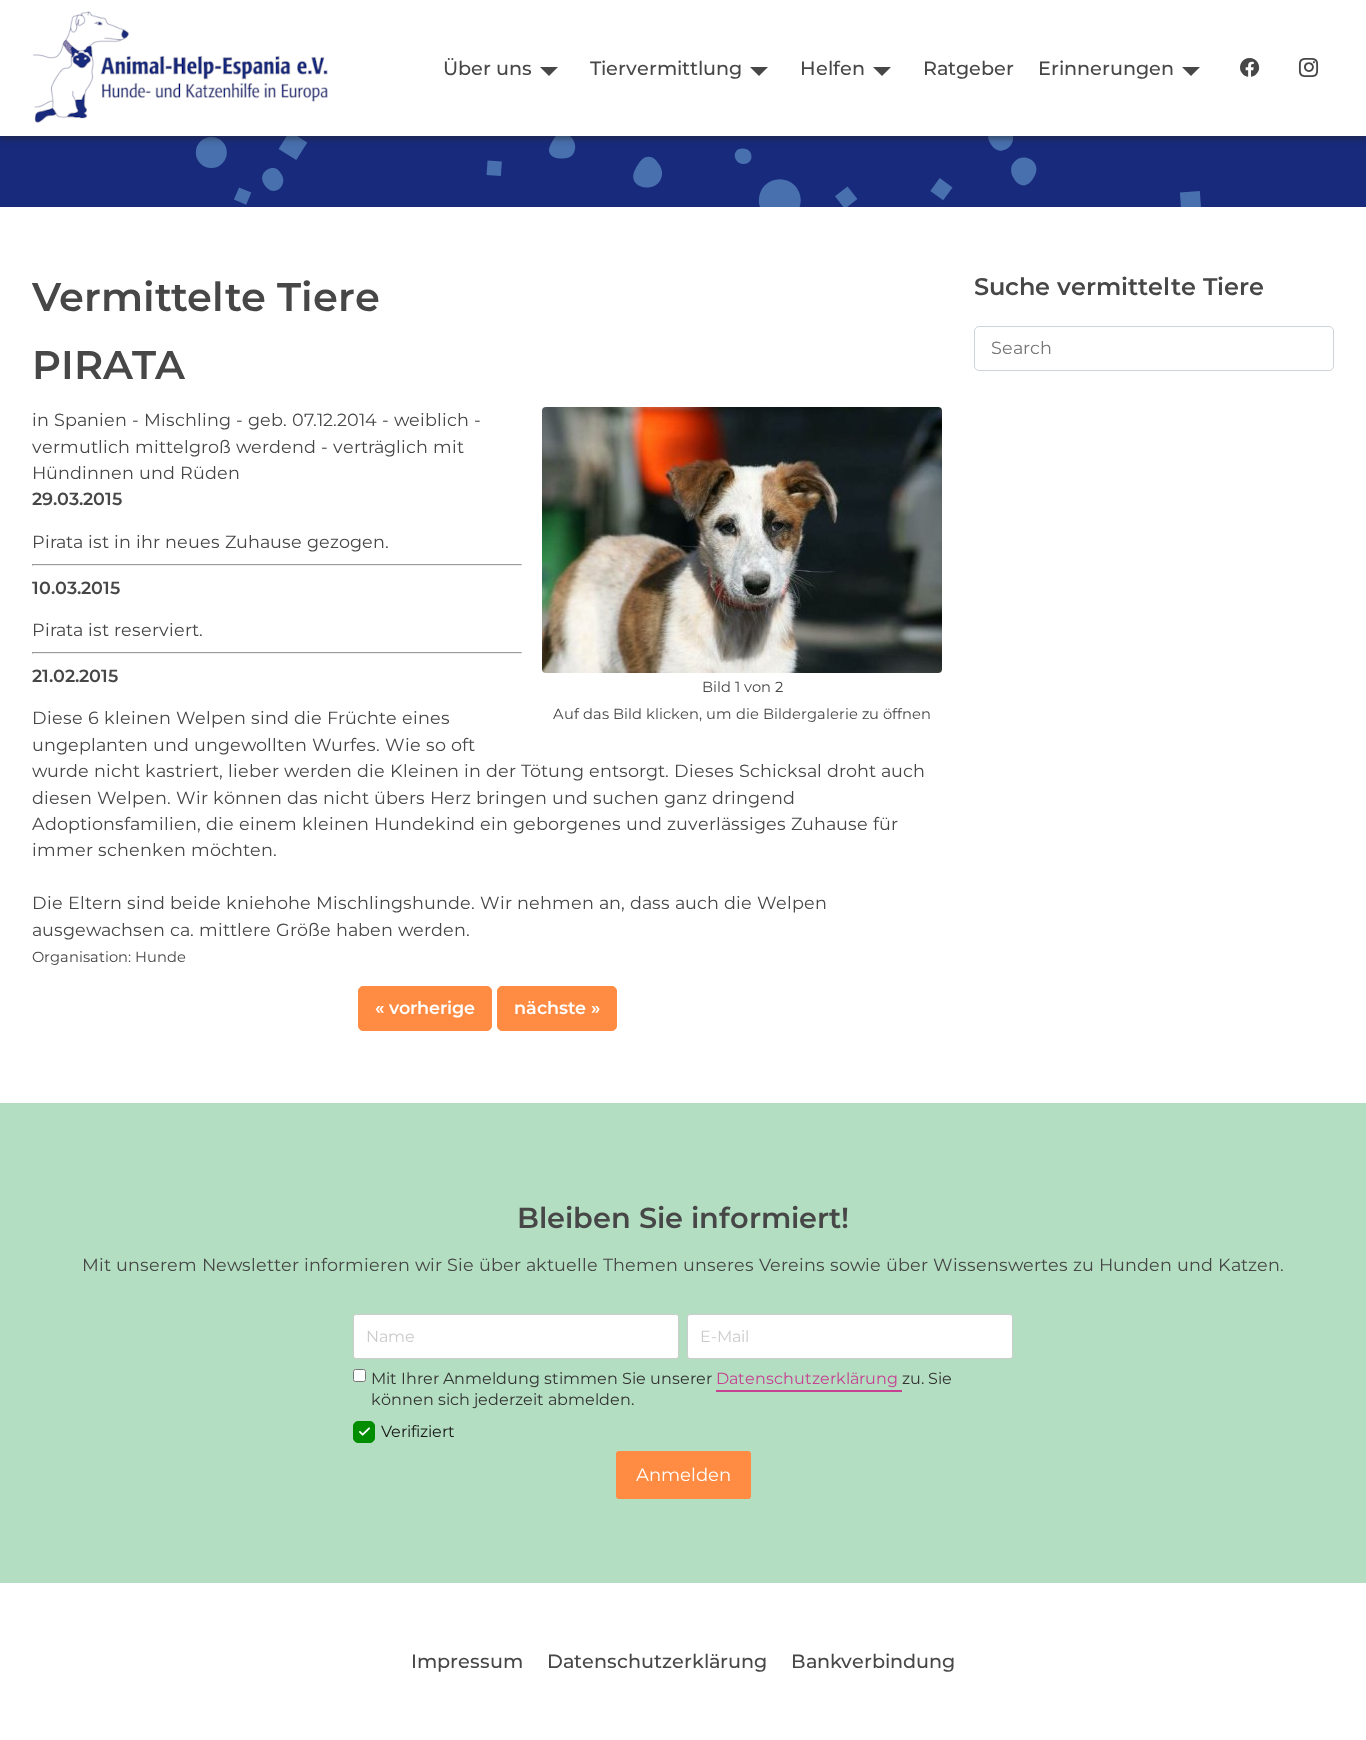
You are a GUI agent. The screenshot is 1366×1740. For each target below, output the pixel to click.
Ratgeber (968, 68)
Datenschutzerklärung (809, 1378)
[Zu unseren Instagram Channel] (1308, 68)
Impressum (467, 1661)
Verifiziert (418, 1431)
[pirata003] (742, 538)
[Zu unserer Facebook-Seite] (1249, 68)
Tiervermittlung (666, 68)
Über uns (487, 68)
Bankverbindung (873, 1661)
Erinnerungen (1106, 68)
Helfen (832, 68)
